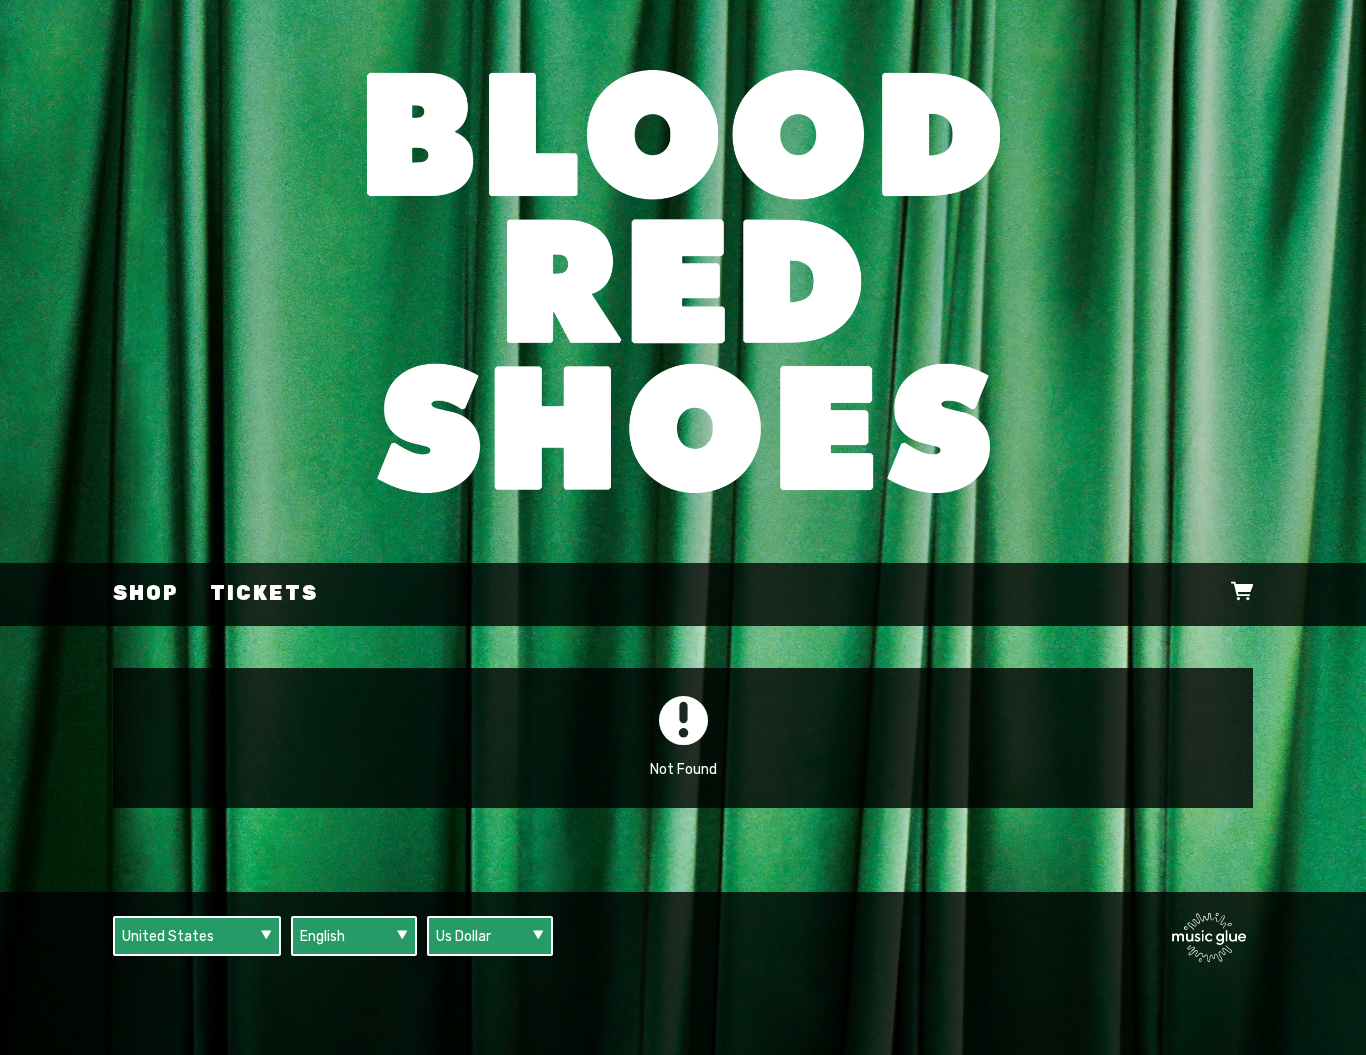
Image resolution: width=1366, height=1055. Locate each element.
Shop (146, 594)
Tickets (264, 594)
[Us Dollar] (490, 936)
